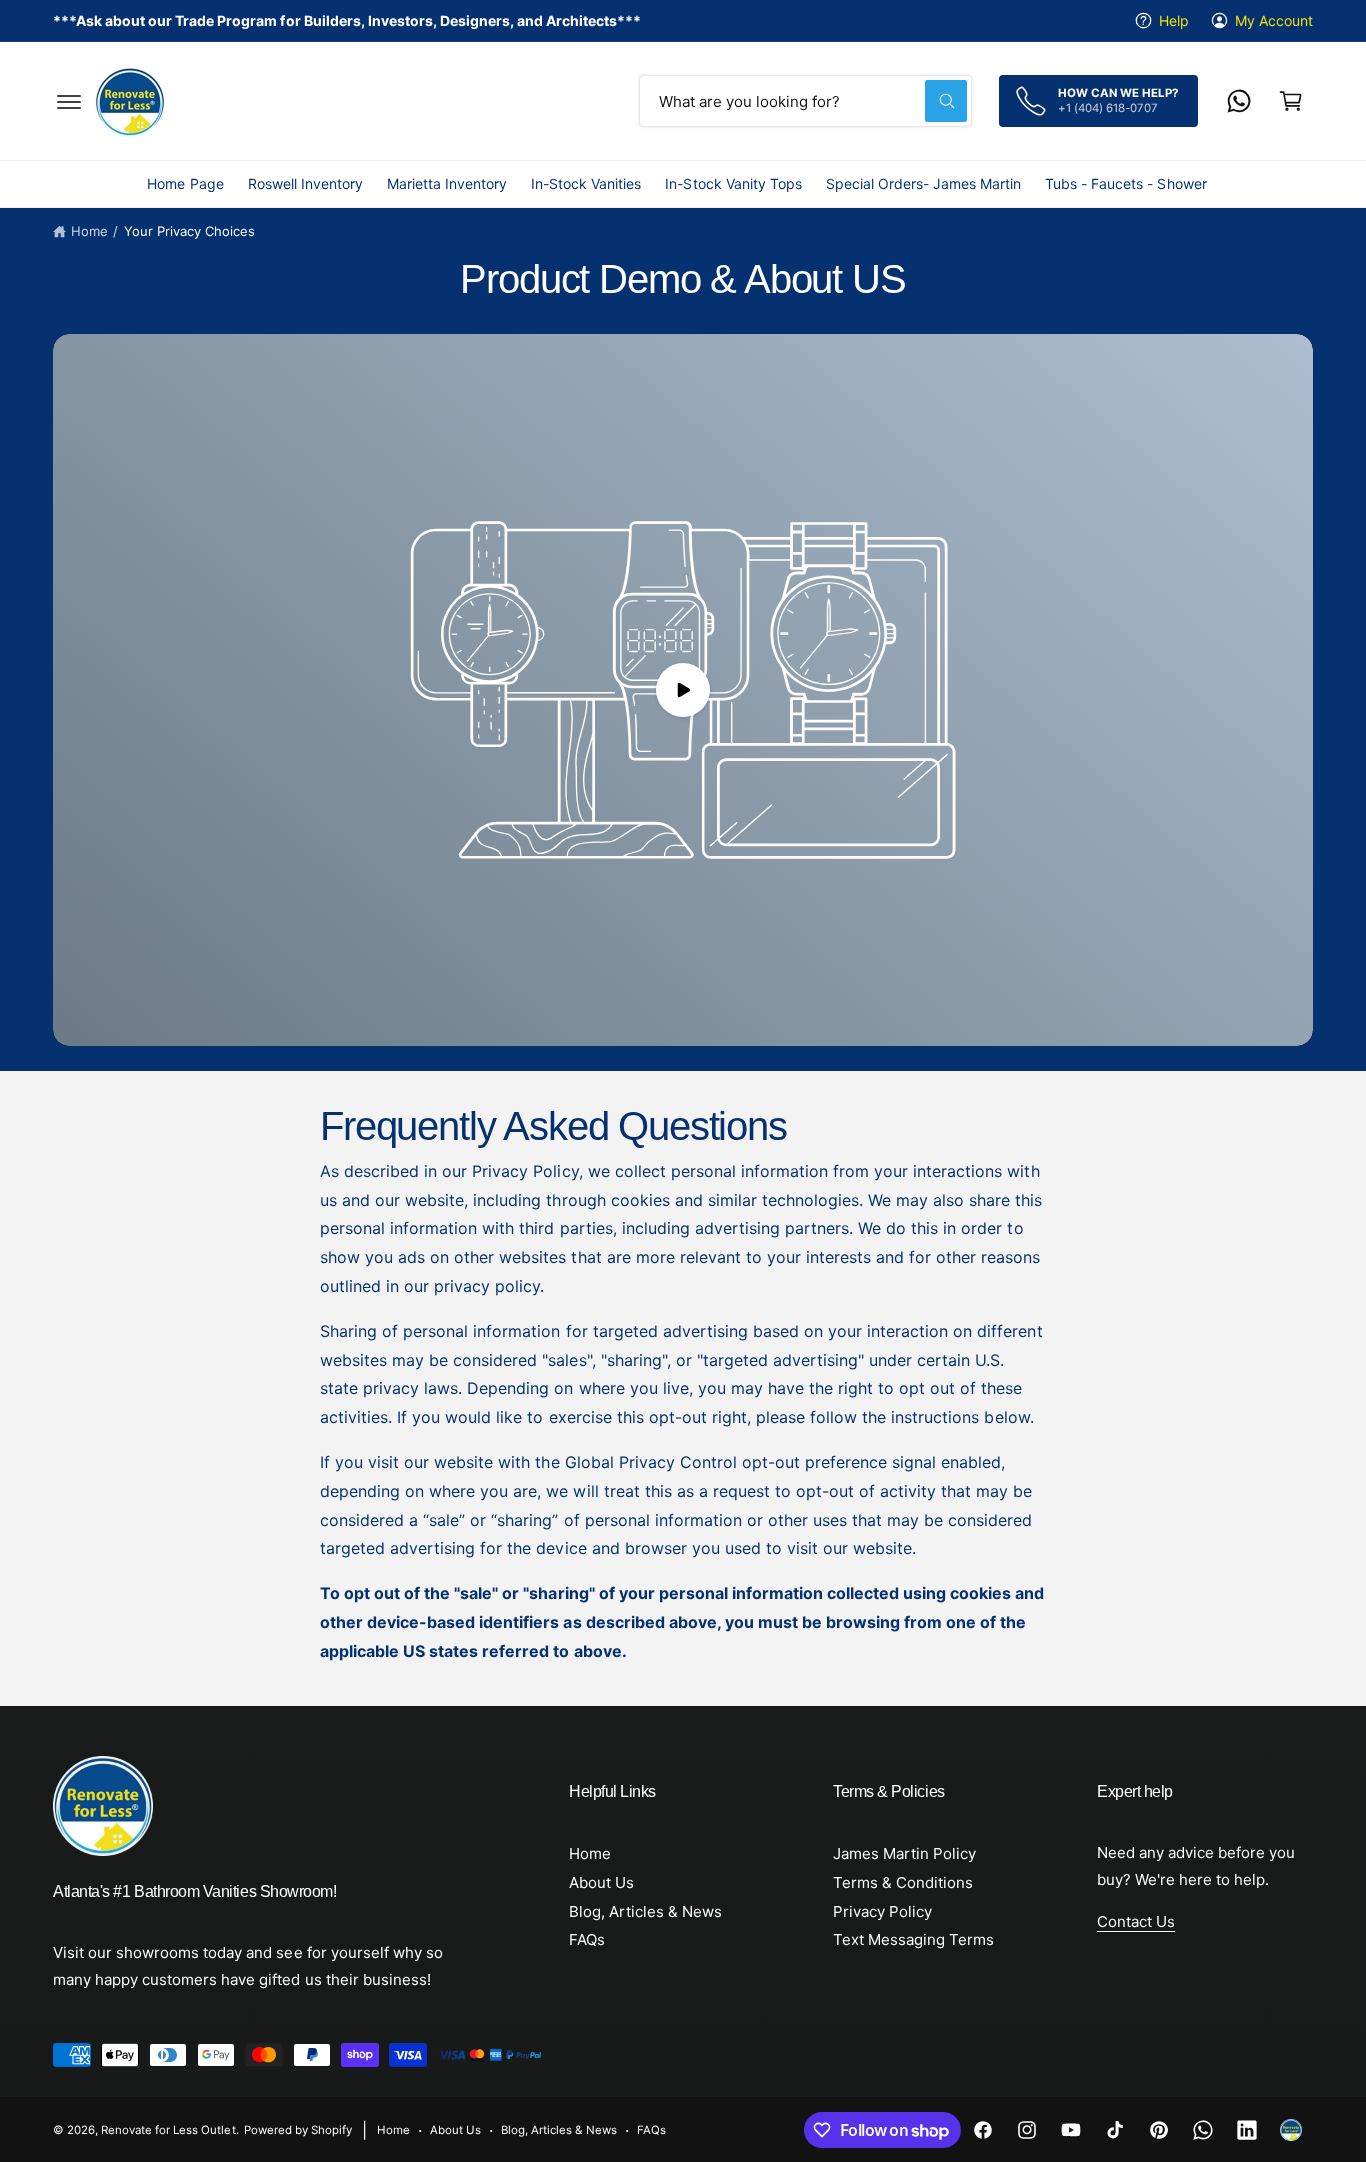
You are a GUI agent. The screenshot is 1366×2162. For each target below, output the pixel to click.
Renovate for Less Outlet (168, 2130)
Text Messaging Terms (913, 1939)
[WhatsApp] (1239, 101)
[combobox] (805, 101)
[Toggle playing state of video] (683, 690)
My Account (1274, 20)
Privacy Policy (882, 1911)
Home (89, 231)
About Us (601, 1882)
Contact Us (1136, 1921)
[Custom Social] (1291, 2130)
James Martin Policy (904, 1853)
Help (1174, 20)
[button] (69, 101)
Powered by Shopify (298, 2130)
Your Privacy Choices (189, 231)
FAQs (587, 1939)
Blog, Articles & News (645, 1911)
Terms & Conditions (903, 1882)
